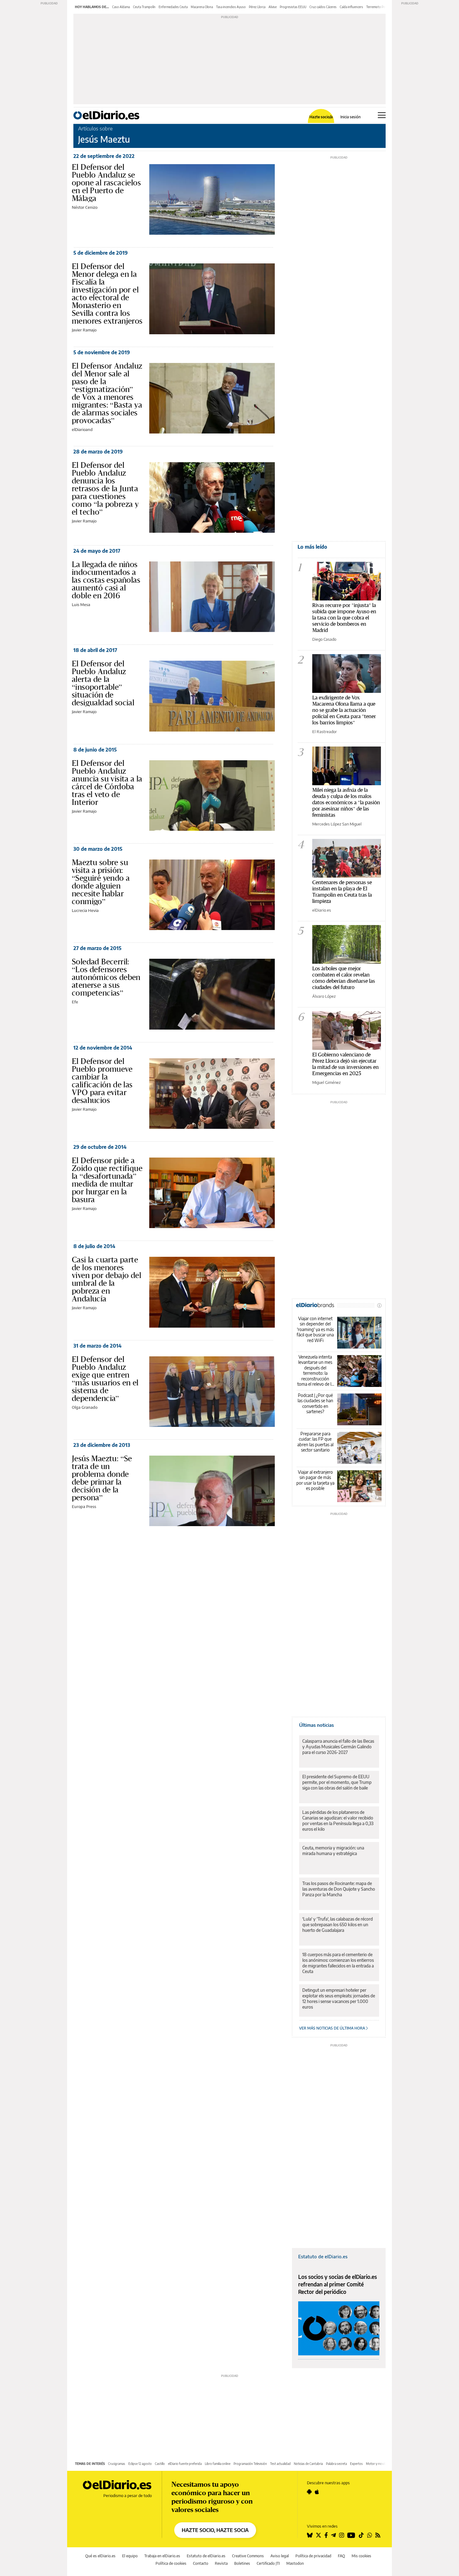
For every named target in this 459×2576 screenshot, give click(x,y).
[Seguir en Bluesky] (310, 2535)
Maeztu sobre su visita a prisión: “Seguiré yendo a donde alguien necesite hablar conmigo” (101, 882)
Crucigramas (117, 2464)
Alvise (273, 7)
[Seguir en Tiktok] (361, 2535)
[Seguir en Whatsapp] (370, 2535)
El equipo (130, 2556)
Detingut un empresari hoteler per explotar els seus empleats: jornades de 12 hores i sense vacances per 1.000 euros (339, 1998)
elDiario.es (322, 910)
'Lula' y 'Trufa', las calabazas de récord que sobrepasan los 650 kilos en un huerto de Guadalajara (338, 1925)
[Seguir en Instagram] (342, 2535)
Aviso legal (280, 2556)
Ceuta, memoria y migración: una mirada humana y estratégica (333, 1851)
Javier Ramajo (84, 330)
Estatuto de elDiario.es (323, 2256)
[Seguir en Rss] (378, 2535)
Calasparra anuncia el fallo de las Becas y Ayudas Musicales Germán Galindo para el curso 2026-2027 (338, 1747)
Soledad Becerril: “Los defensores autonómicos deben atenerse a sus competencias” (106, 977)
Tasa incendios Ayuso (231, 7)
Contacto (201, 2563)
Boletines (242, 2563)
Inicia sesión (350, 117)
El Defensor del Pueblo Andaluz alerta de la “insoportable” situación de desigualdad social (103, 683)
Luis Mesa (81, 605)
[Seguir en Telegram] (333, 2535)
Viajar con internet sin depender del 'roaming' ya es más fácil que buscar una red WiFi (315, 1329)
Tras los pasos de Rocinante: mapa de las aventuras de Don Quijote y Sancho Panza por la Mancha (339, 1889)
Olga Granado (85, 1407)
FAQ (341, 2556)
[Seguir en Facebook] (326, 2535)
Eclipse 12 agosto (140, 2464)
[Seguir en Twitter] (318, 2535)
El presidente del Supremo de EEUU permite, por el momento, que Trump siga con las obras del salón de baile (337, 1782)
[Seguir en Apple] (317, 2492)
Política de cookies (171, 2563)
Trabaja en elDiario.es (162, 2556)
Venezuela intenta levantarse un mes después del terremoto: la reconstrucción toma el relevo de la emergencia (315, 1371)
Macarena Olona (202, 7)
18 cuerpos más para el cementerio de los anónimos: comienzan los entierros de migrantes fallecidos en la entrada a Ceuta (338, 1963)
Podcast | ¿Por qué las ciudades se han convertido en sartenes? (315, 1403)
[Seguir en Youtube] (351, 2535)
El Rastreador (325, 732)
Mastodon (295, 2563)
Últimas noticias (316, 1725)
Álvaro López (324, 996)
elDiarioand (82, 429)
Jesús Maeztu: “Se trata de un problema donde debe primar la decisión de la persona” (102, 1478)
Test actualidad (280, 2464)
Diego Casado (324, 639)
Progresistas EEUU (293, 7)
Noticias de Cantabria (308, 2464)
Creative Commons (248, 2556)
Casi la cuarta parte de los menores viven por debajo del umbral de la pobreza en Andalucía (106, 1279)
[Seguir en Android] (309, 2492)
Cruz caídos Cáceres (323, 7)
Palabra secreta (336, 2464)
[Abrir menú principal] (382, 115)
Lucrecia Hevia (85, 910)
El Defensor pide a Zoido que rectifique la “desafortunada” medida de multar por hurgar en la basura (107, 1180)
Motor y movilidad (378, 2464)
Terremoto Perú (377, 7)
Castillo (160, 2464)
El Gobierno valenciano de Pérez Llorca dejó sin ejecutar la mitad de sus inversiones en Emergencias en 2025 (345, 1064)
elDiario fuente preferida (185, 2464)
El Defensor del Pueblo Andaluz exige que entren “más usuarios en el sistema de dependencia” (105, 1379)
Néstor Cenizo (85, 207)
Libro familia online (218, 2464)
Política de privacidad (313, 2556)
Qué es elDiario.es (100, 2556)
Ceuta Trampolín (144, 7)
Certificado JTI (268, 2563)
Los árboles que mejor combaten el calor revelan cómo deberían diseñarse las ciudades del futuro (344, 978)
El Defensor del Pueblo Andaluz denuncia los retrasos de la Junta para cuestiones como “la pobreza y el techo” (105, 488)
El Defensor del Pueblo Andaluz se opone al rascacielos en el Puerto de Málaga (106, 183)
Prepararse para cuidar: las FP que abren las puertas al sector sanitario (315, 1442)
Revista (221, 2563)
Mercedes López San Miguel (337, 824)
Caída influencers (351, 7)
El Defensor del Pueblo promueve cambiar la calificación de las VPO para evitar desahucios (102, 1081)
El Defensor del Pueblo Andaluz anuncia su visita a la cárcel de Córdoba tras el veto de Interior (107, 783)
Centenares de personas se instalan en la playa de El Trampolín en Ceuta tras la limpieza (342, 891)
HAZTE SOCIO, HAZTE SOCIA (215, 2530)
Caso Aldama (121, 7)
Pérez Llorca (257, 7)
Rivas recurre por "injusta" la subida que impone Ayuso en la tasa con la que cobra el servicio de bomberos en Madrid (344, 617)
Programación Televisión (250, 2464)
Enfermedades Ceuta (173, 7)
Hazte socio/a (321, 117)
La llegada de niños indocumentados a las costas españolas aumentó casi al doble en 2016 (106, 580)
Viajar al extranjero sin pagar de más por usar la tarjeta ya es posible (315, 1480)
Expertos (356, 2464)
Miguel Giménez (326, 1082)
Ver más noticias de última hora (333, 2028)
